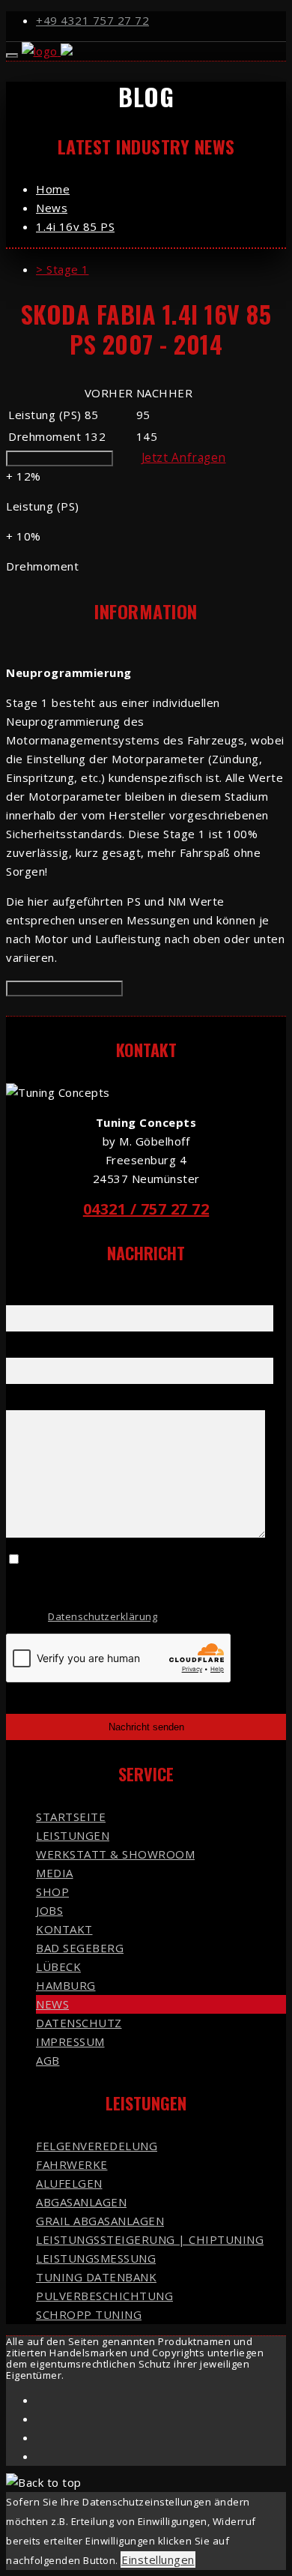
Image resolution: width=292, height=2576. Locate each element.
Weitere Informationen (60, 458)
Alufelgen (69, 2183)
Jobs (49, 1910)
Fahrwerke (72, 2164)
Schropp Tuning (89, 2314)
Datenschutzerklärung (103, 1616)
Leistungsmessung (96, 2258)
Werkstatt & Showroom (115, 1854)
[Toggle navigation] (12, 55)
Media (55, 1873)
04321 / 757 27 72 (146, 1209)
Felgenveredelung (97, 2146)
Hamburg (66, 1985)
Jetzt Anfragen (184, 457)
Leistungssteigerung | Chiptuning (150, 2239)
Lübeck (58, 1966)
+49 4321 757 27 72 (92, 20)
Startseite (71, 1817)
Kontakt (64, 1929)
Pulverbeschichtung (104, 2296)
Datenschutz (79, 2023)
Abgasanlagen (81, 2202)
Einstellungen (158, 2560)
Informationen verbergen (64, 988)
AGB (48, 2060)
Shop (52, 1892)
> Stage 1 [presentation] (63, 269)
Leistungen (73, 1835)
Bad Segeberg (80, 1948)
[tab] (161, 270)
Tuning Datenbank (96, 2277)
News (52, 2004)
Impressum (70, 2041)
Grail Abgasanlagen (100, 2221)
